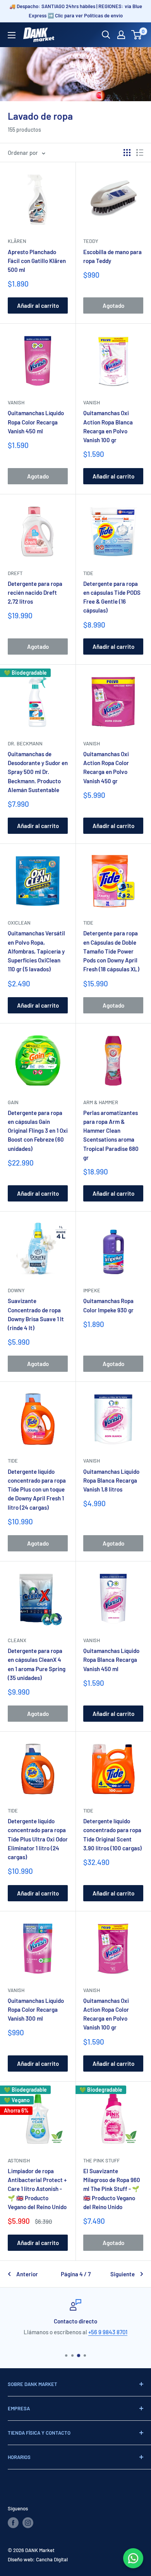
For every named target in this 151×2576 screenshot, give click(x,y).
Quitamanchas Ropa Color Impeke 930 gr (108, 1305)
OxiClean (19, 923)
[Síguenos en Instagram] (28, 2523)
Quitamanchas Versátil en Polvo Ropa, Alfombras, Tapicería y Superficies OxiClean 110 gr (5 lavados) (36, 951)
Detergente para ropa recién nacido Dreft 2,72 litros (35, 593)
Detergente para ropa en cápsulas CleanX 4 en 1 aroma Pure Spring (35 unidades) (37, 1664)
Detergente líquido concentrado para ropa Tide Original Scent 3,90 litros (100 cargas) (112, 1834)
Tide (88, 573)
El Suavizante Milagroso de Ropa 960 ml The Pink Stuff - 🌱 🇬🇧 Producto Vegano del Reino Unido (112, 2189)
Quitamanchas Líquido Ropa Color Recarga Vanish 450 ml (36, 422)
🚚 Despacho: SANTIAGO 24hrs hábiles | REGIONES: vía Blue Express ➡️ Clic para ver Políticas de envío (76, 11)
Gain (13, 1102)
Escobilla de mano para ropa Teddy (112, 256)
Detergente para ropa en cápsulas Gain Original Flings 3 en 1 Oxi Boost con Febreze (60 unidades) (38, 1131)
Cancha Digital (52, 2559)
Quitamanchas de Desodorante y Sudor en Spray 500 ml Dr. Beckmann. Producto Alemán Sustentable (38, 772)
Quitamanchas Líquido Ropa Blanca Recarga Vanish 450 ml (111, 1660)
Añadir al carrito (38, 305)
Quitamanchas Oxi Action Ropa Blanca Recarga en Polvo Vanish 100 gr (108, 426)
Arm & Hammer (101, 1102)
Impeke (92, 1290)
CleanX (17, 1640)
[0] (137, 35)
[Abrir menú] (12, 35)
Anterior (27, 2274)
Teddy (91, 241)
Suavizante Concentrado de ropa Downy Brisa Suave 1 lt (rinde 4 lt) (36, 1314)
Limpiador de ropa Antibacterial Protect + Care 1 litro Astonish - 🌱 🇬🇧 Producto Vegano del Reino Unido (37, 2189)
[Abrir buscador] (106, 35)
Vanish (16, 402)
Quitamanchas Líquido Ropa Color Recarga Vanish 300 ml (36, 2010)
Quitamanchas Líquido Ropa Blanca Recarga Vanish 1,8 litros (111, 1481)
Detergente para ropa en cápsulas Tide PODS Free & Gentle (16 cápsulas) (112, 597)
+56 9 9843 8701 (108, 2332)
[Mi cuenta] (121, 35)
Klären (17, 241)
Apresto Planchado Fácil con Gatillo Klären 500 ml (37, 261)
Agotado (113, 305)
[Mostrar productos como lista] (140, 153)
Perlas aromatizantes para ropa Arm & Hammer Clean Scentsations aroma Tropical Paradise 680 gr (111, 1135)
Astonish (19, 2160)
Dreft (15, 573)
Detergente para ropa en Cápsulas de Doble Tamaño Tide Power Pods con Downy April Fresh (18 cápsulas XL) (111, 951)
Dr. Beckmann (25, 743)
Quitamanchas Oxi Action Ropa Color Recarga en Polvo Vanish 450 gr (106, 767)
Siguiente (123, 2274)
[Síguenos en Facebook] (13, 2523)
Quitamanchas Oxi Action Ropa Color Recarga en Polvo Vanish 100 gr (106, 2014)
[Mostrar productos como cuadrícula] (127, 153)
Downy (16, 1290)
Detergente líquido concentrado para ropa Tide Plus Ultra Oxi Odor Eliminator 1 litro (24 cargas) (38, 1839)
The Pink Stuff (101, 2160)
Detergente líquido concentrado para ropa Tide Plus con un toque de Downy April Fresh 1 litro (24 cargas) (37, 1489)
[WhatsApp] (133, 2558)
